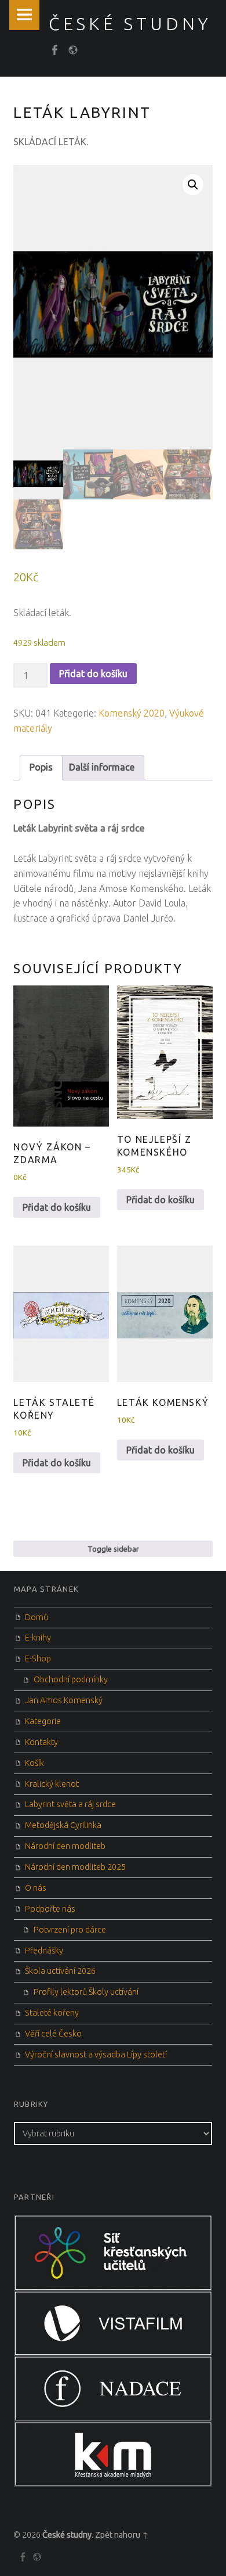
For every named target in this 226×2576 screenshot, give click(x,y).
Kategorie (43, 1721)
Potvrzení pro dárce (70, 1930)
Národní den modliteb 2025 (75, 1867)
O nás (36, 1888)
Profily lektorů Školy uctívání (86, 1992)
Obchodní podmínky (71, 1679)
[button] (193, 185)
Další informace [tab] (102, 767)
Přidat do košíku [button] (57, 1207)
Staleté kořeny (52, 2013)
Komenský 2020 (132, 713)
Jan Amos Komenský (64, 1700)
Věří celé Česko (53, 2034)
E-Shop (38, 1658)
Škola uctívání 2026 (60, 1971)
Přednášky (44, 1951)
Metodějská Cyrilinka (63, 1825)
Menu (24, 15)
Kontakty (41, 1742)
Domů (37, 1617)
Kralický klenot (52, 1784)
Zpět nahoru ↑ (122, 2535)
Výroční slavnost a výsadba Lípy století (96, 2055)
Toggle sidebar (113, 1549)
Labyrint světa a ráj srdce (70, 1804)
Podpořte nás (50, 1909)
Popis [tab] (41, 767)
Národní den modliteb (65, 1846)
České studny (67, 2535)
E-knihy (38, 1638)
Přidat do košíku (93, 674)
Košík (34, 1763)
